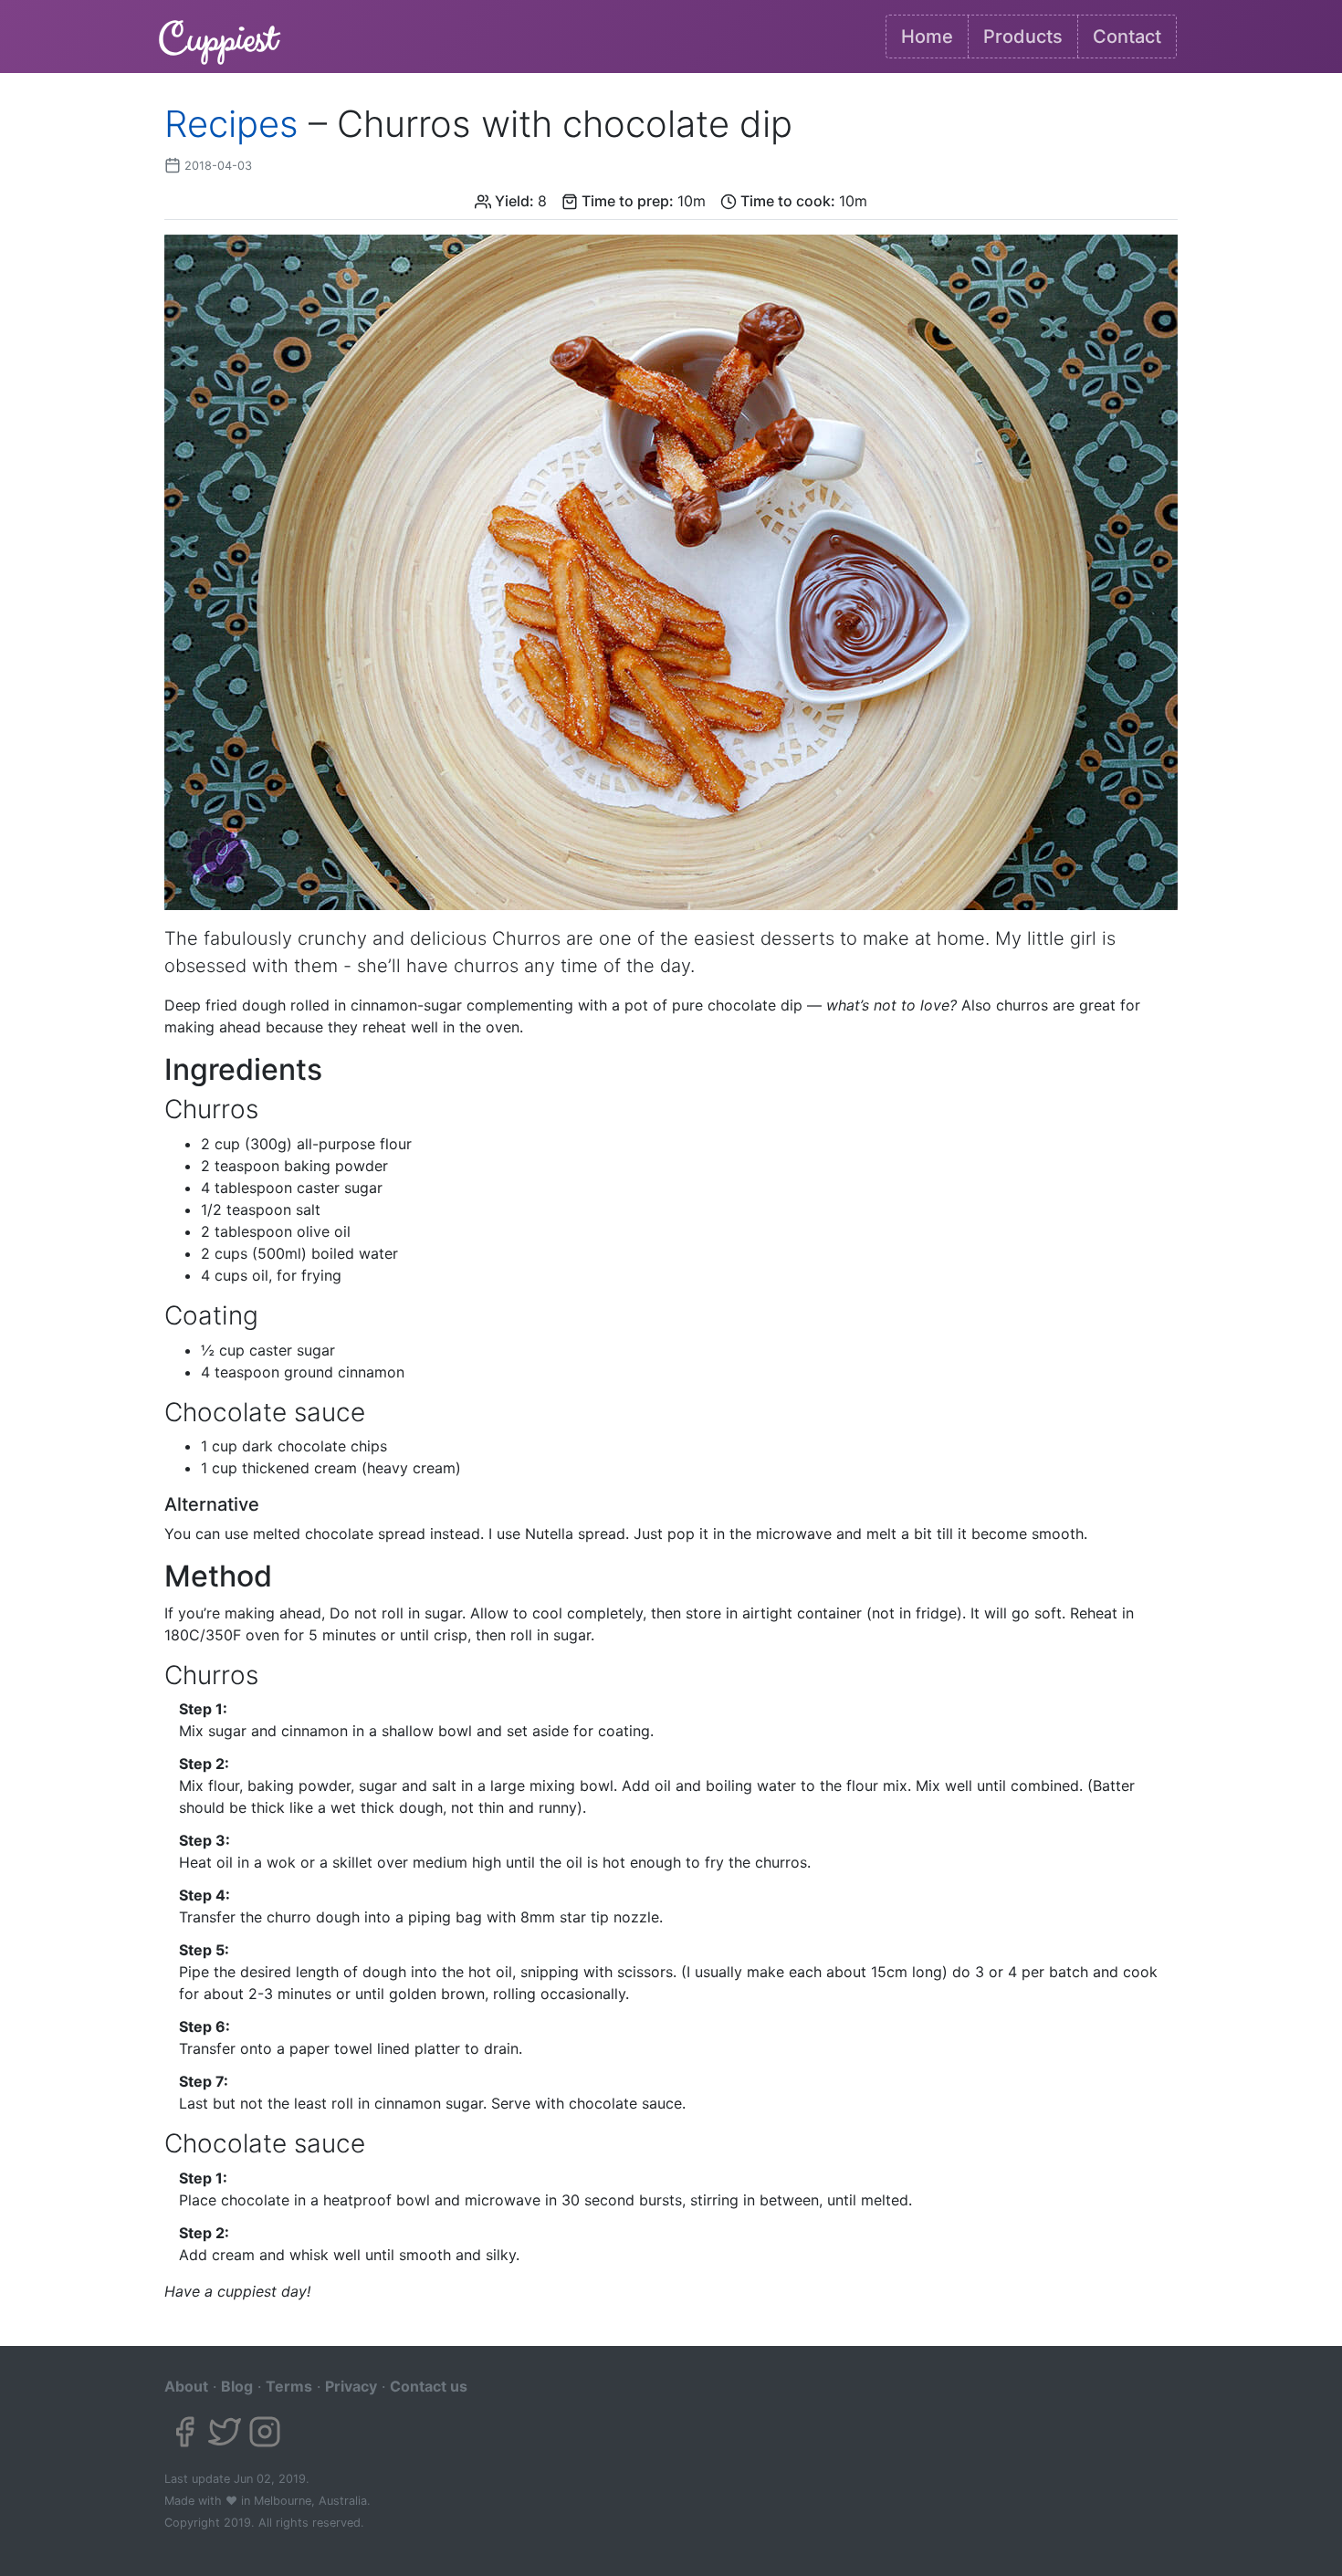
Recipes (231, 124)
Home (927, 37)
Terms (289, 2386)
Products (1023, 37)
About (186, 2386)
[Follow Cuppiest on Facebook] (184, 2432)
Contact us (429, 2386)
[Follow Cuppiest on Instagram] (265, 2432)
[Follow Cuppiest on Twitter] (225, 2432)
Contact (1127, 37)
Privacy (351, 2386)
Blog (237, 2386)
